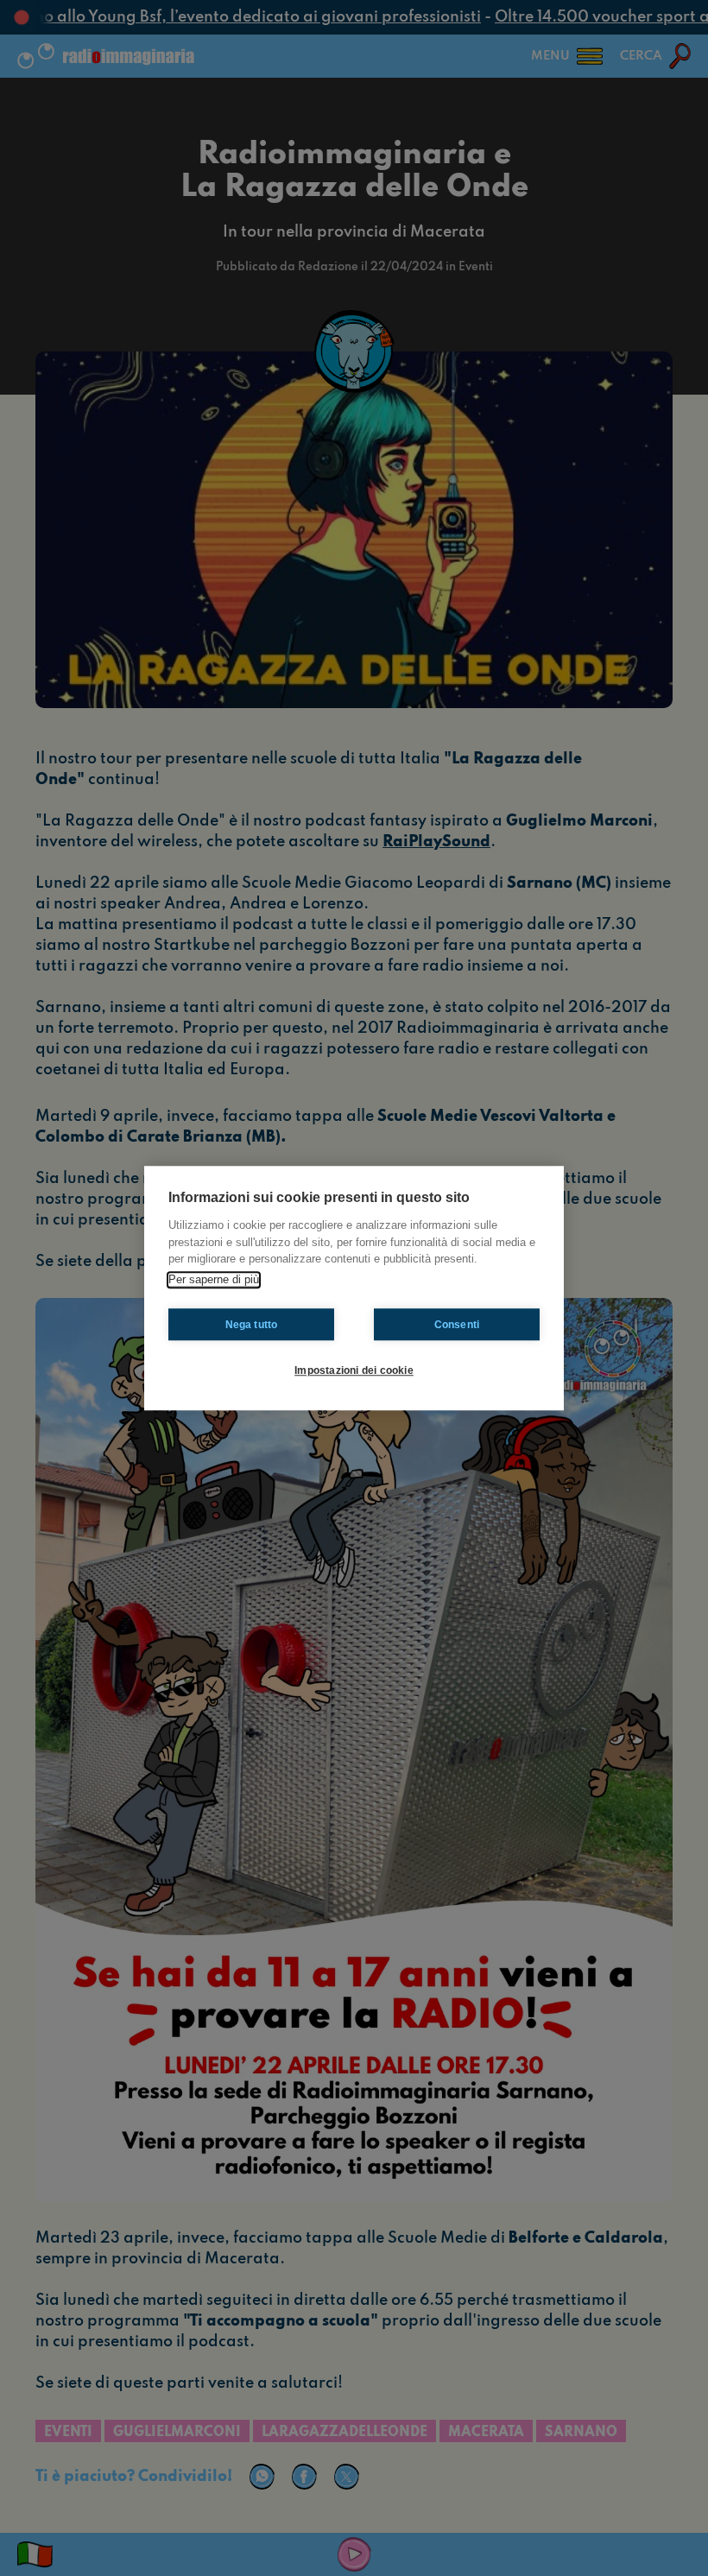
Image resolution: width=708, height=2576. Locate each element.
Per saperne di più (214, 1279)
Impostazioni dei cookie (354, 1370)
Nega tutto (252, 1325)
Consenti (457, 1325)
